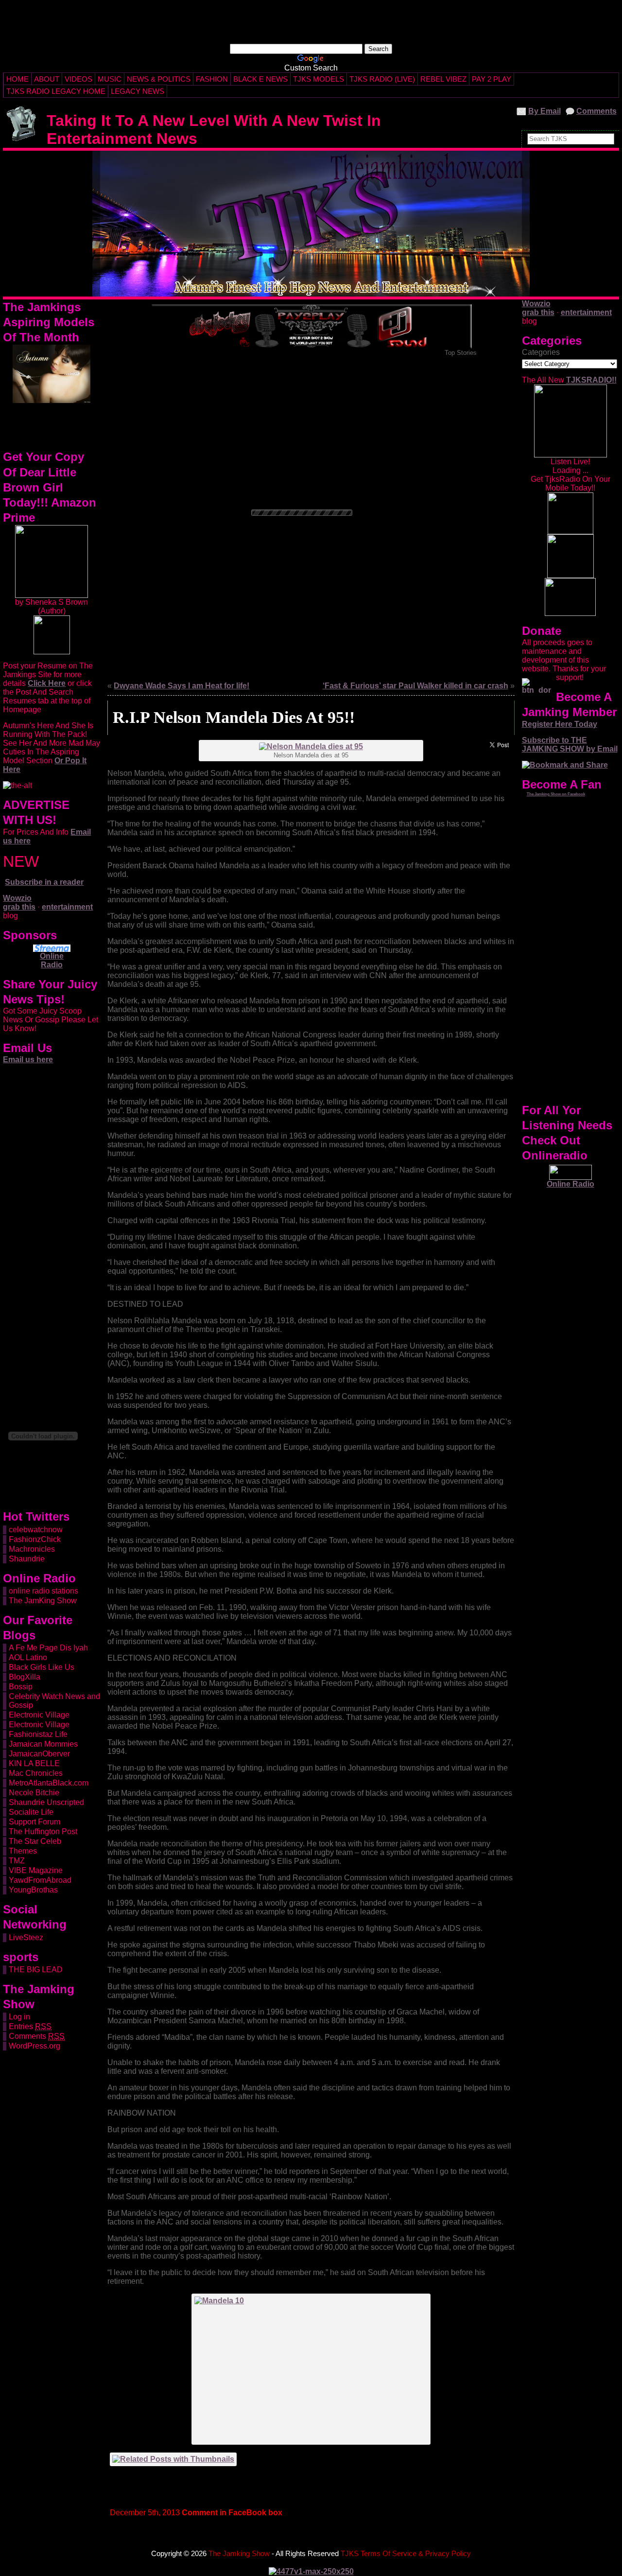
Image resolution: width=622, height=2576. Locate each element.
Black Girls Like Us (42, 1667)
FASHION (212, 79)
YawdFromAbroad (40, 1880)
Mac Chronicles (36, 1773)
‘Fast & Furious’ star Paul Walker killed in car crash (415, 686)
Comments (596, 111)
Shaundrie (27, 1559)
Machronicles (32, 1549)
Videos (78, 79)
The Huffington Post (43, 1831)
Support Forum (35, 1822)
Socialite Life (31, 1812)
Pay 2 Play (492, 79)
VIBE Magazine (36, 1870)
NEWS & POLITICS (159, 79)
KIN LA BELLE (34, 1763)
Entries (30, 2026)
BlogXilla (25, 1677)
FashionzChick (35, 1539)
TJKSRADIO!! (591, 380)
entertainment (67, 907)
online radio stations (43, 1591)
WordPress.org (35, 2046)
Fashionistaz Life (38, 1734)
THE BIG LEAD (36, 1970)
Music (110, 79)
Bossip (21, 1687)
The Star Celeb (35, 1841)
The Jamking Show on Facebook (556, 794)
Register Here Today (560, 724)
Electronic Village (39, 1715)
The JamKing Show (43, 1601)
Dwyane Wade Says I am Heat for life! (181, 686)
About (47, 79)
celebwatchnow (36, 1530)
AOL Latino (28, 1657)
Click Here (47, 683)
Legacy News (138, 91)
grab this (19, 907)
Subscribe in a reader (44, 882)
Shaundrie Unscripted (46, 1802)
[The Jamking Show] (311, 224)
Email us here (28, 1060)
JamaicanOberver (39, 1754)
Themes (23, 1851)
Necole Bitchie (34, 1793)
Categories (541, 352)
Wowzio (17, 898)
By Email (544, 111)
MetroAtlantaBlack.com (49, 1783)
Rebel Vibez (443, 79)
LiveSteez (26, 1937)
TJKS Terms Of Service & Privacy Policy (406, 2553)
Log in (19, 2017)
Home (17, 79)
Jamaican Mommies (43, 1744)
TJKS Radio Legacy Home (56, 91)
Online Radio (52, 960)
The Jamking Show (78, 104)
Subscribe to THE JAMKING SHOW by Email (570, 745)
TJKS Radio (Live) (382, 79)
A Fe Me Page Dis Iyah (48, 1648)
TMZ (17, 1861)
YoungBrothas (33, 1890)
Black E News (260, 79)
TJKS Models (319, 79)
